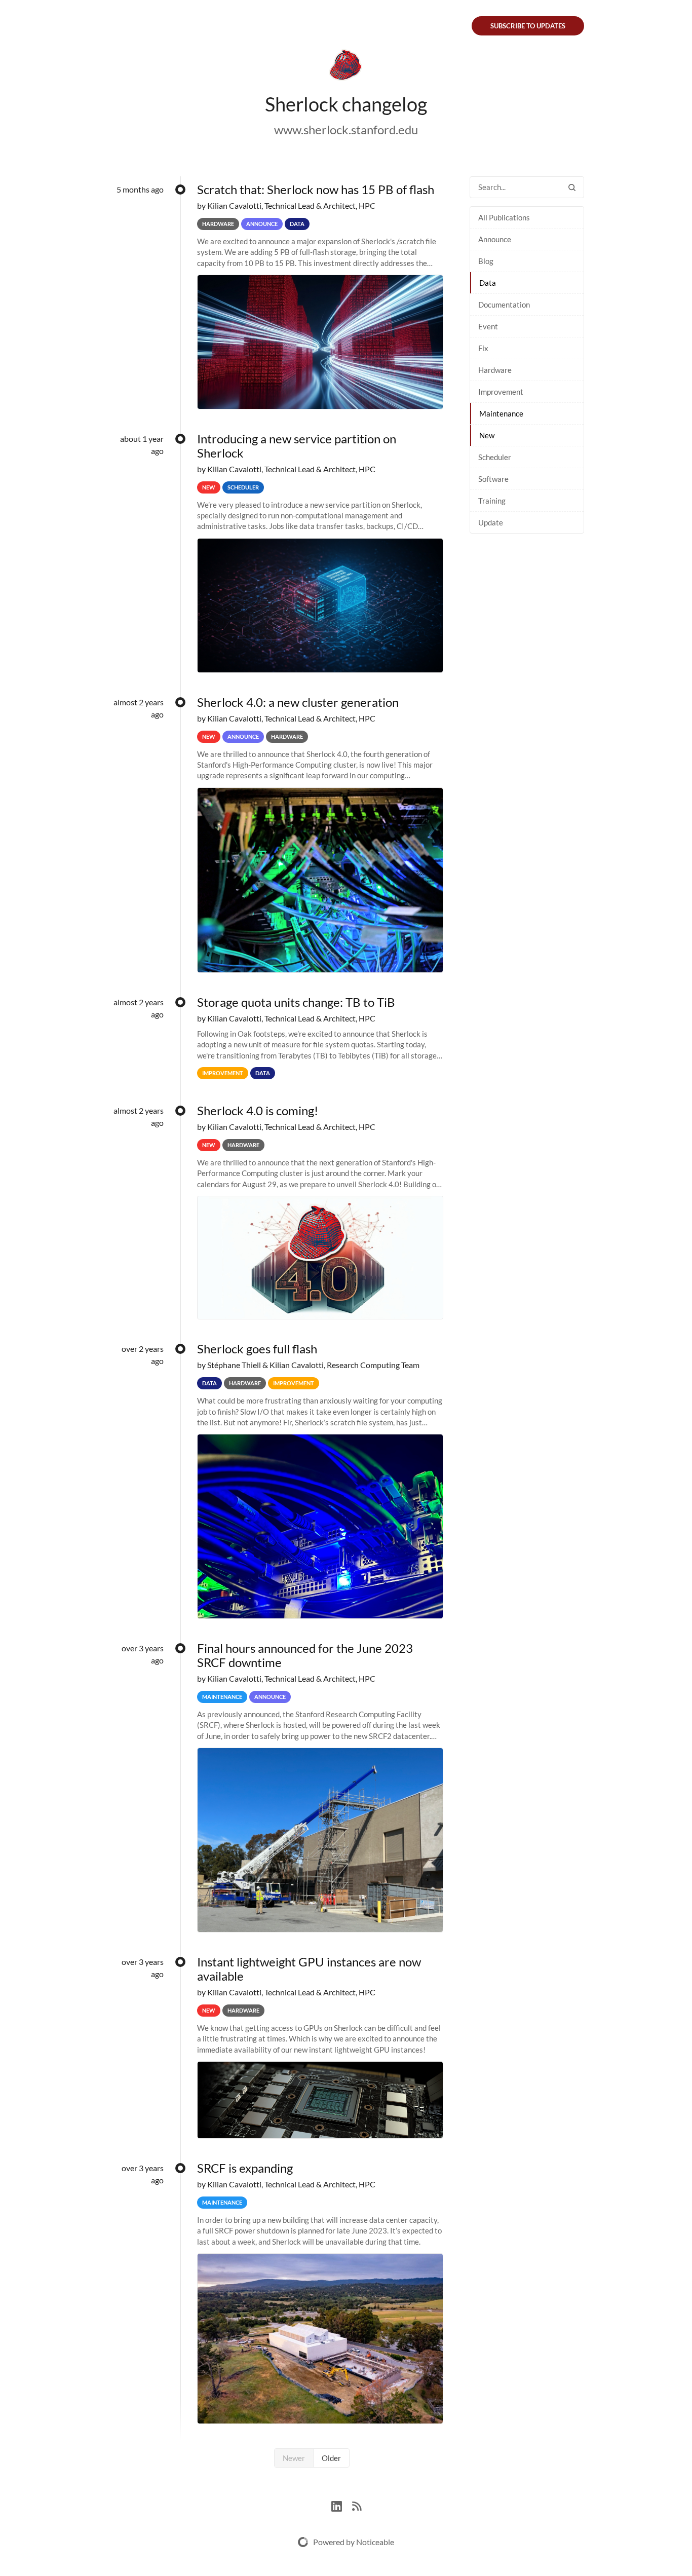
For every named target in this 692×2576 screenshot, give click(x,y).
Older (331, 2458)
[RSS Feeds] (357, 2505)
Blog (486, 261)
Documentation (504, 305)
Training (492, 501)
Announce (495, 239)
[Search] (572, 187)
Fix (483, 348)
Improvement (501, 392)
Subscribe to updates (528, 26)
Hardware (495, 370)
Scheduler (495, 457)
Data (488, 283)
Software (493, 479)
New (487, 435)
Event (488, 326)
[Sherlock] (346, 67)
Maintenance (501, 413)
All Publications (504, 217)
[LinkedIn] (342, 2505)
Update (491, 522)
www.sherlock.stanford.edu (346, 129)
